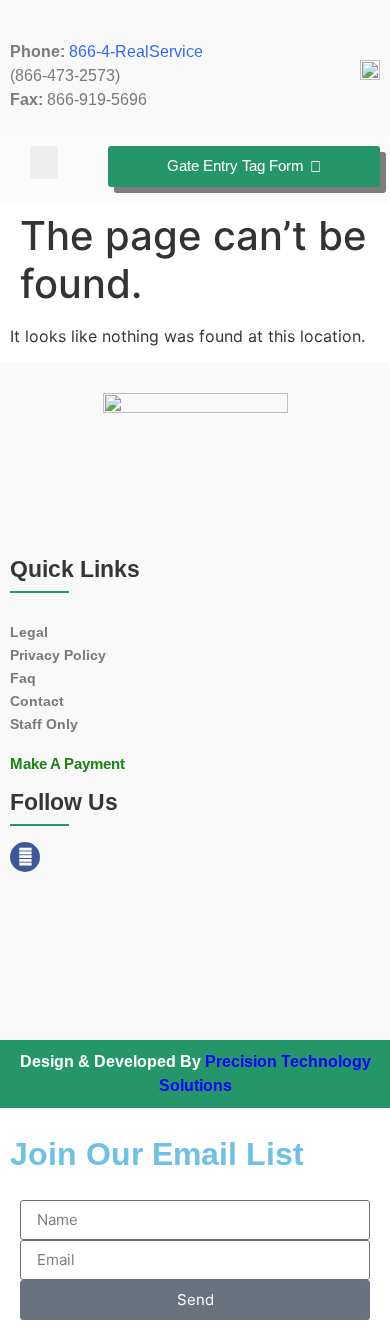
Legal (29, 632)
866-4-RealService (136, 51)
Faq (23, 678)
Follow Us (64, 802)
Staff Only (44, 724)
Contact (37, 701)
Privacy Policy (58, 655)
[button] (44, 162)
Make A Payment (67, 763)
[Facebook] (25, 857)
